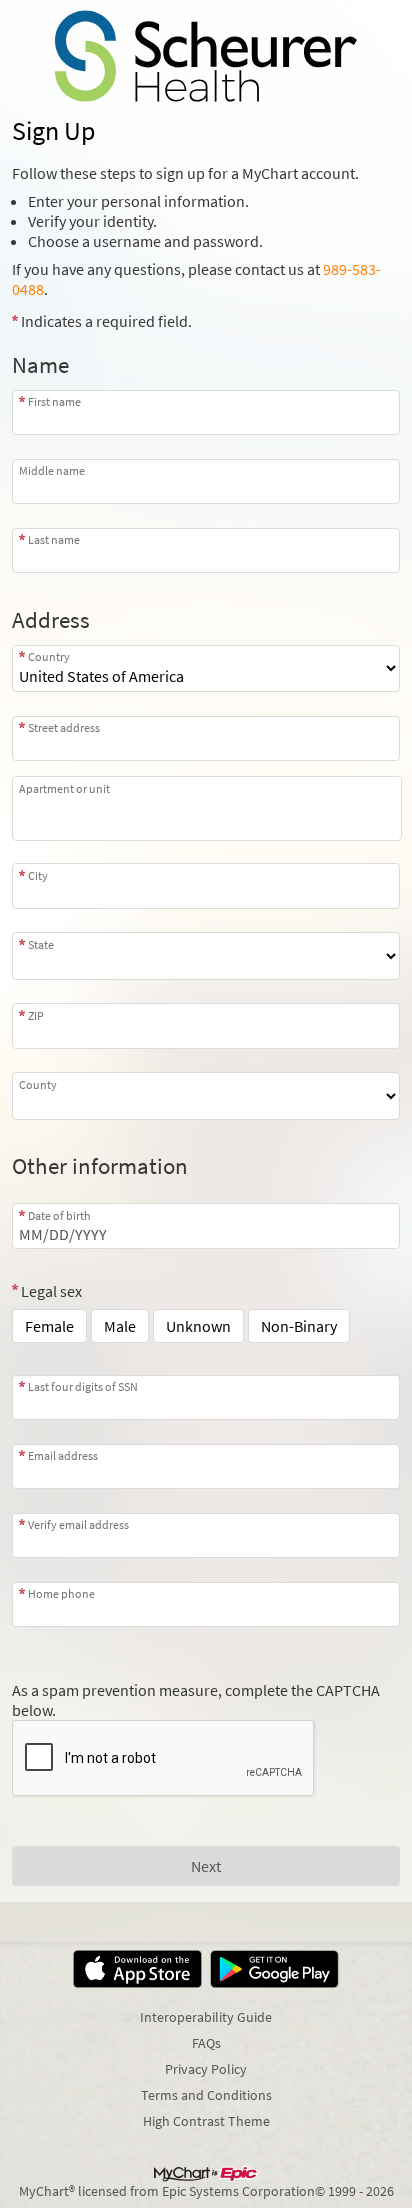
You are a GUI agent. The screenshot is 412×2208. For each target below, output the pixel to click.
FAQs (206, 2043)
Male (120, 1326)
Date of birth (59, 1215)
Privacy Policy (206, 2069)
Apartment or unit (64, 788)
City (38, 875)
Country (49, 656)
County (38, 1084)
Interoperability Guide (206, 2017)
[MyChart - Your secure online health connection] (205, 56)
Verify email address (78, 1524)
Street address (64, 727)
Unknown (198, 1326)
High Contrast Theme (206, 2121)
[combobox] (206, 738)
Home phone (61, 1593)
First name (54, 401)
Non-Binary (299, 1326)
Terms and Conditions (206, 2095)
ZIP (36, 1015)
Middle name (52, 470)
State (41, 944)
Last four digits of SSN (83, 1386)
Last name (54, 539)
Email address (63, 1455)
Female (49, 1326)
